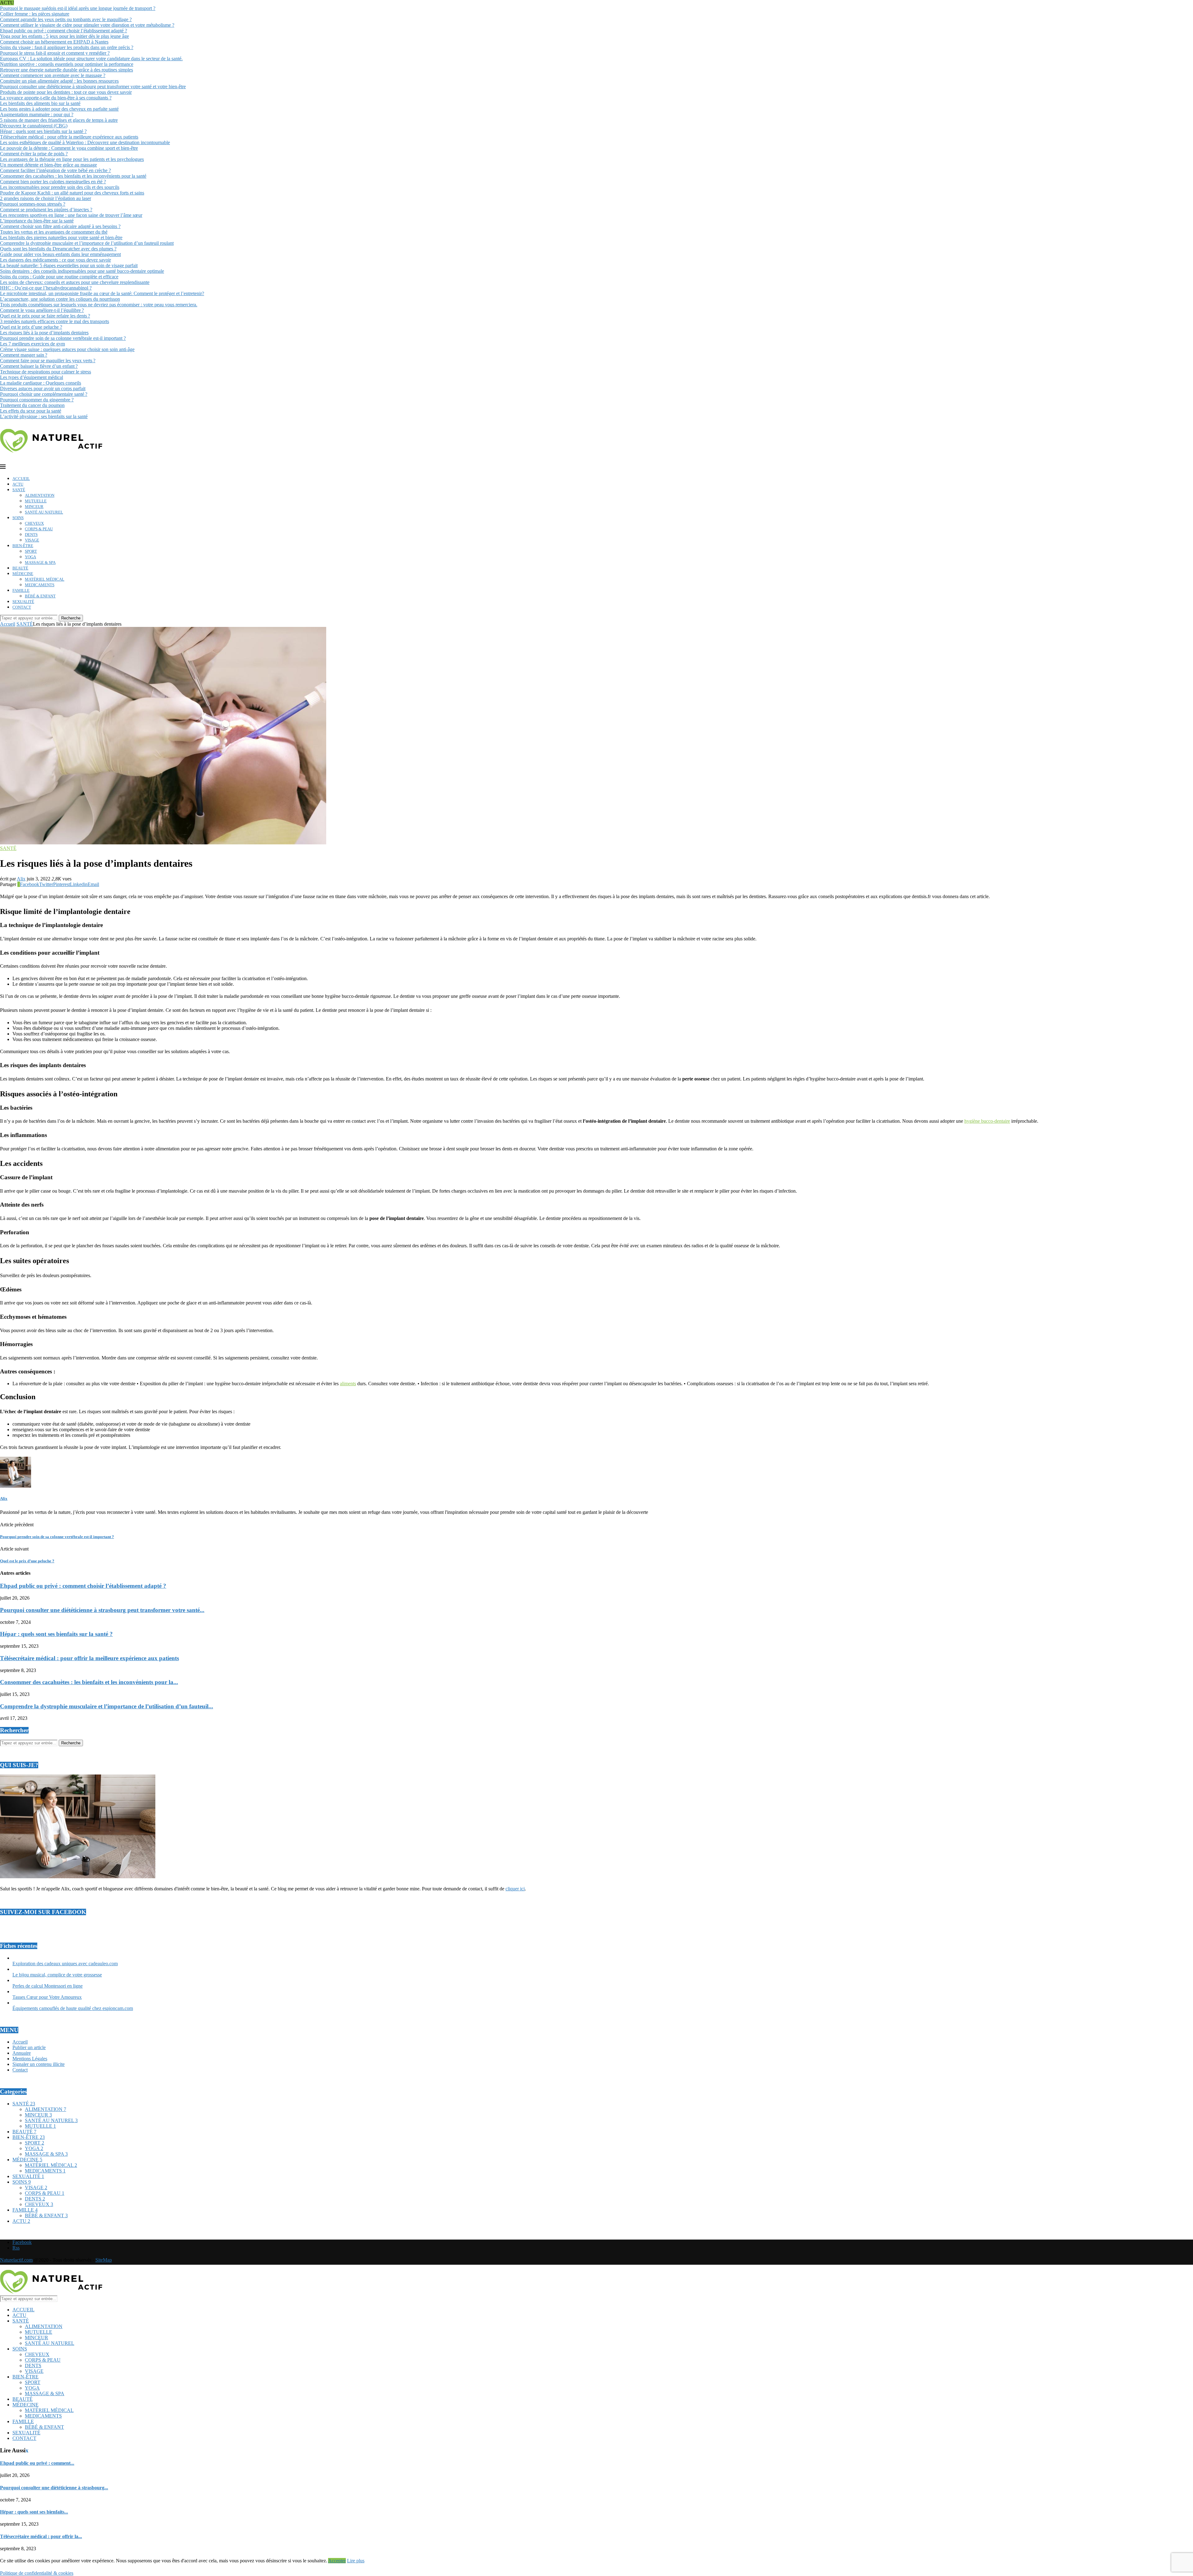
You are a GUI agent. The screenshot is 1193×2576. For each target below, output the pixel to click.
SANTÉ (19, 490)
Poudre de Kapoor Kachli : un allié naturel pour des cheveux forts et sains (72, 193)
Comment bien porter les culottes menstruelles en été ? (53, 182)
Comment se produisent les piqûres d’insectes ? (46, 210)
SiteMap (104, 2260)
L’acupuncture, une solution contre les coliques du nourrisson (60, 299)
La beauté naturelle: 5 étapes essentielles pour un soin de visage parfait (69, 265)
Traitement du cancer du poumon (32, 405)
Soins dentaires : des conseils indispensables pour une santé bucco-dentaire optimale (82, 271)
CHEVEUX (34, 523)
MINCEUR (34, 507)
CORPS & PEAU (39, 529)
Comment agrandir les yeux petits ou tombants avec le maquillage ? (66, 19)
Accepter (337, 2561)
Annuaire (22, 2053)
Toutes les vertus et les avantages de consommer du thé (54, 232)
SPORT (31, 551)
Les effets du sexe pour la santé (31, 411)
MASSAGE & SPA (40, 562)
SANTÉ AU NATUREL (44, 512)
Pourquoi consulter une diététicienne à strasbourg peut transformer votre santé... (102, 1610)
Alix (21, 879)
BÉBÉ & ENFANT (40, 596)
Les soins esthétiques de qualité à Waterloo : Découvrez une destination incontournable (85, 142)
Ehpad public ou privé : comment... (37, 2463)
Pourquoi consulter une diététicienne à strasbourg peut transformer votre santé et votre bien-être (93, 87)
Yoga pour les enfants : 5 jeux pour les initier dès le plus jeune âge (64, 36)
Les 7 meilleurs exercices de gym (32, 344)
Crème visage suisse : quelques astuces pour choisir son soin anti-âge (67, 349)
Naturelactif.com (16, 2260)
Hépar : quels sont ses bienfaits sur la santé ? (43, 131)
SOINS (18, 518)
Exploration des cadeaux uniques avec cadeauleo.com (65, 1964)
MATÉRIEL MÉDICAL (45, 579)
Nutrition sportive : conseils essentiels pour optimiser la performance (67, 64)
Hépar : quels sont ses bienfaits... (34, 2512)
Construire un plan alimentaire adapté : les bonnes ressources (59, 81)
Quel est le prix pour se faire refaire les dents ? (45, 316)
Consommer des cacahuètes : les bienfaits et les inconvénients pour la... (89, 1682)
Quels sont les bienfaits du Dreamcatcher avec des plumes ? (58, 249)
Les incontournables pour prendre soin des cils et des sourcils (60, 187)
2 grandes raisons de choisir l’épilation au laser (46, 198)
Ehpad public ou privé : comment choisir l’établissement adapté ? (64, 31)
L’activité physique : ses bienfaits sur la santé (44, 416)
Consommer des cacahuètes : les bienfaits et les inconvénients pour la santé (73, 176)
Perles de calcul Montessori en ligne (48, 1986)
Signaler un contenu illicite (39, 2064)
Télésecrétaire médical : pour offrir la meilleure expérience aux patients (69, 137)
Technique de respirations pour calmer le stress (46, 372)
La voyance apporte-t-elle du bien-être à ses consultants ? (56, 98)
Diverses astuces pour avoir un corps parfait (43, 388)
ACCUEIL (21, 479)
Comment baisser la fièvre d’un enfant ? (39, 366)
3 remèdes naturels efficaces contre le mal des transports (55, 321)
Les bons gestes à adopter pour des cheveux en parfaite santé (59, 109)
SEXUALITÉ (23, 602)
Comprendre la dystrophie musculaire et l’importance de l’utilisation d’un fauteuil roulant (87, 243)
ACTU (18, 484)
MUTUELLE (36, 501)
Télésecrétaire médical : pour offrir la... (41, 2536)
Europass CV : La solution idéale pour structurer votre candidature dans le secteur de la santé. (91, 59)
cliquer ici (515, 1889)
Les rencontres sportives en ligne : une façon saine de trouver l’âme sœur (71, 215)
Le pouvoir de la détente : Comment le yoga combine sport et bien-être (69, 148)
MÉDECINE (23, 574)
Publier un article (29, 2047)
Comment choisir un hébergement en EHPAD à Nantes (54, 42)
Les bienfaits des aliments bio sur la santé (40, 103)
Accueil (8, 624)
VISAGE (32, 540)
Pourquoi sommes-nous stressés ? (33, 204)
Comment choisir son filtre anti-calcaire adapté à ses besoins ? (60, 226)
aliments (348, 1384)
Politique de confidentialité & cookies (37, 2573)
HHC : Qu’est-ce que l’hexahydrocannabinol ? (46, 288)
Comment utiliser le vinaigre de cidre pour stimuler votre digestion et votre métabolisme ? (87, 25)
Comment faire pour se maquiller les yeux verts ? (48, 361)
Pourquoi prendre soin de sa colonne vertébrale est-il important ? (63, 338)
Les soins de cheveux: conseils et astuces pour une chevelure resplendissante (75, 282)
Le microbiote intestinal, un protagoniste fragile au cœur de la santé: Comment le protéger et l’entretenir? (102, 293)
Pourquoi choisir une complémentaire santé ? (44, 394)
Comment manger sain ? (24, 355)
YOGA (30, 557)
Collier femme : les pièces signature (35, 14)
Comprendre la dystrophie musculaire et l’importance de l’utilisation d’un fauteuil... (107, 1706)
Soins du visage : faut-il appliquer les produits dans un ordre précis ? (67, 47)
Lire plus (356, 2561)
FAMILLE (21, 590)
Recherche (71, 618)
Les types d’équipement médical (32, 377)
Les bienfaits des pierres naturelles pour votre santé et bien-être (61, 238)
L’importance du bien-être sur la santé (37, 221)
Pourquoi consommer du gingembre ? (37, 400)
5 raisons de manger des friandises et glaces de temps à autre (59, 120)
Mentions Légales (30, 2059)
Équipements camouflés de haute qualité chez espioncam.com (73, 2008)
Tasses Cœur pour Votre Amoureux (47, 1997)
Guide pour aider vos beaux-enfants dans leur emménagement (60, 254)
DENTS (31, 534)
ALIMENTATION (40, 495)
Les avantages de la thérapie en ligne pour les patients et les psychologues (72, 159)
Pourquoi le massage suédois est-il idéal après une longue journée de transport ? (78, 8)
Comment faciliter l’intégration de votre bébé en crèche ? (55, 170)
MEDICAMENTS (40, 585)
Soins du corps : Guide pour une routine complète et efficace (59, 277)
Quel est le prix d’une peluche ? (31, 327)
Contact (20, 2070)
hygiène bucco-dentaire (987, 1121)
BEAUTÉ (20, 568)
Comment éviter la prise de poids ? (34, 154)
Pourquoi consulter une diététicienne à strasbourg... (54, 2488)
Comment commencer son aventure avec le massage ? (53, 75)
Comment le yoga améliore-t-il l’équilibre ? (42, 310)
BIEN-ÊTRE (23, 546)
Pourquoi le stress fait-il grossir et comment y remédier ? (55, 53)
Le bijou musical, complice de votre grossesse (57, 1975)
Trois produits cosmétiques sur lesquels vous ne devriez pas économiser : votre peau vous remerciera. (99, 305)
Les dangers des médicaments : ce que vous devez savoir (55, 260)
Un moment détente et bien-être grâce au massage (48, 165)
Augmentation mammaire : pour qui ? (37, 114)
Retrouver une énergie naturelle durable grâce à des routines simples (66, 70)
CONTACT (22, 607)
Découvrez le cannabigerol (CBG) (34, 126)
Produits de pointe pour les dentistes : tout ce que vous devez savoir (66, 92)
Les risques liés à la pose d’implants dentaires (44, 333)
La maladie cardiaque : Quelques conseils (41, 383)
